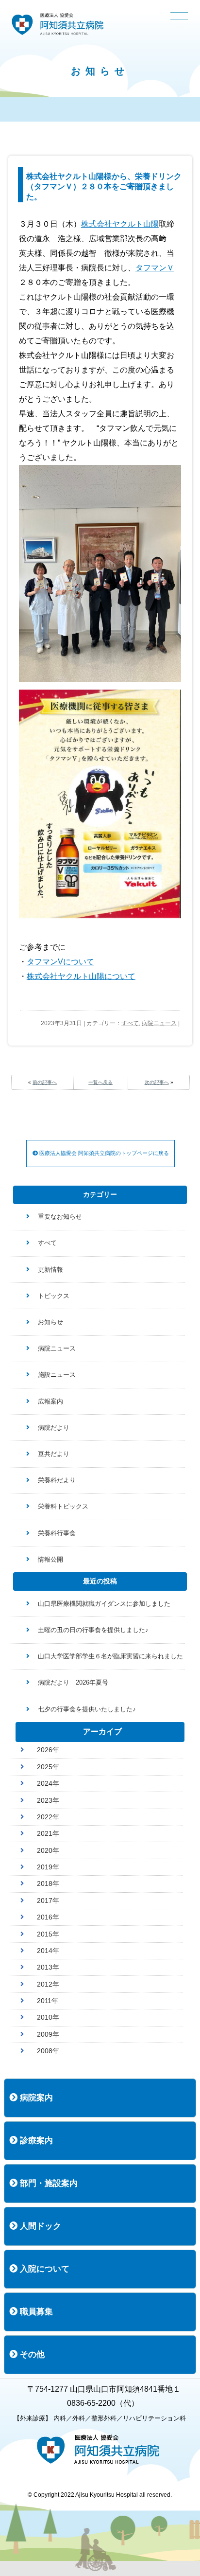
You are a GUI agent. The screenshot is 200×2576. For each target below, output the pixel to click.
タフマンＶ (155, 268)
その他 (31, 2354)
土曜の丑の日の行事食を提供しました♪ (93, 1630)
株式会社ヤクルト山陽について (81, 976)
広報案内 (50, 1401)
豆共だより (54, 1454)
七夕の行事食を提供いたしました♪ (87, 1709)
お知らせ (50, 1322)
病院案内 (35, 2098)
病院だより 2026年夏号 (73, 1682)
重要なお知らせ (60, 1217)
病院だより (54, 1428)
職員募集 (35, 2312)
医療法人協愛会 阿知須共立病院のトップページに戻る (103, 1153)
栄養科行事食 (57, 1533)
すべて (130, 1023)
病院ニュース (159, 1023)
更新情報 (50, 1270)
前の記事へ (45, 1082)
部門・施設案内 (48, 2183)
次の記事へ (157, 1082)
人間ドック (39, 2226)
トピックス (54, 1296)
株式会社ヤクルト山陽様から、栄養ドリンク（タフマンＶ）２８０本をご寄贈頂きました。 (104, 187)
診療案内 (35, 2141)
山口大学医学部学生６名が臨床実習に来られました (110, 1656)
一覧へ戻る (100, 1082)
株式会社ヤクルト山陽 (120, 224)
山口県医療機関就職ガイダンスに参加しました (104, 1604)
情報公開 (50, 1559)
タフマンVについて (60, 962)
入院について (43, 2269)
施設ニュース (57, 1375)
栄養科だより (57, 1480)
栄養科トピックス (63, 1506)
